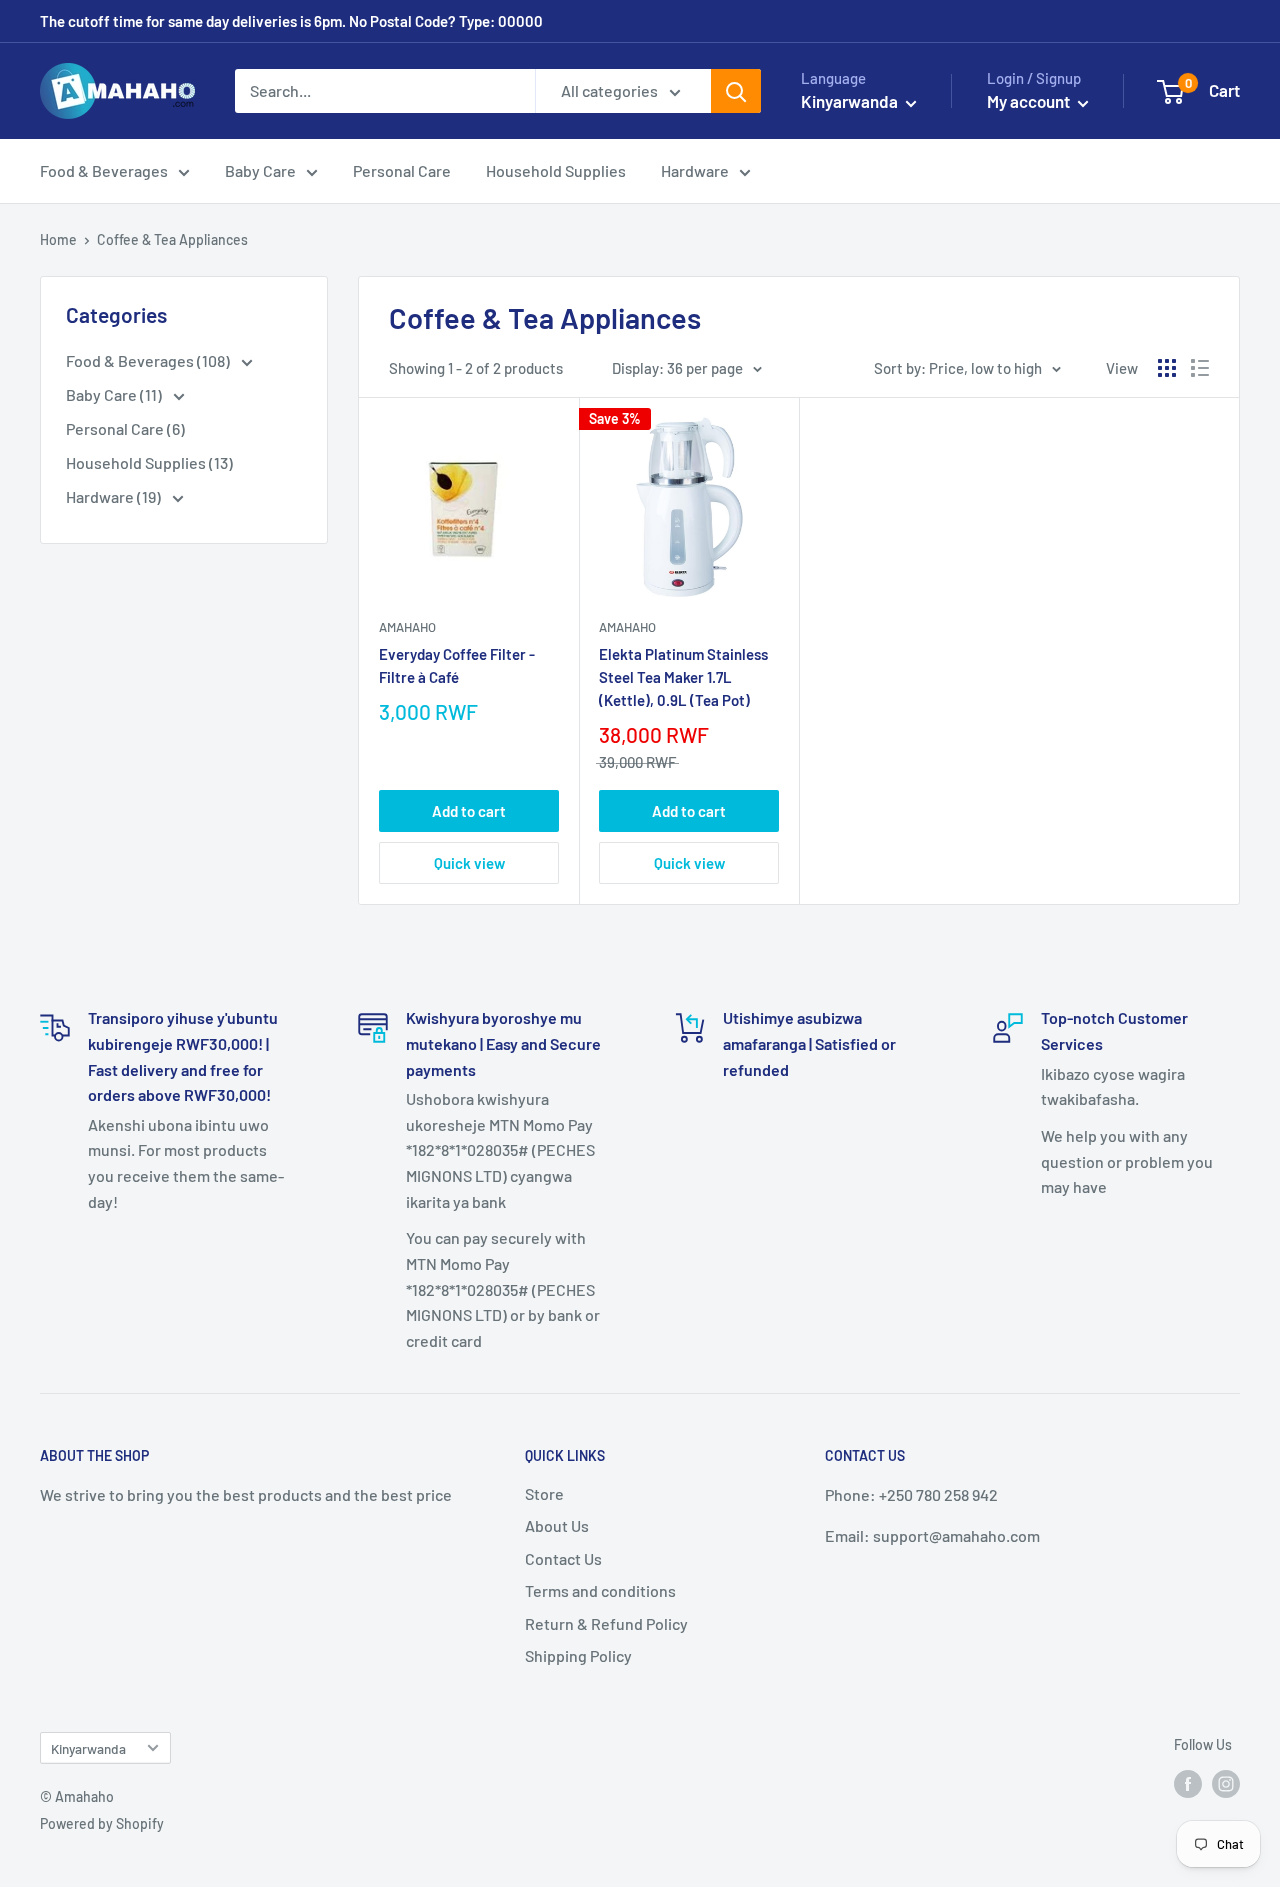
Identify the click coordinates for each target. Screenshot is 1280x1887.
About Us (557, 1525)
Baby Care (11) (115, 394)
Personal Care (402, 170)
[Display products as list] (1200, 368)
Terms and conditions (600, 1590)
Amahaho (407, 627)
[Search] (736, 91)
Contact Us (563, 1558)
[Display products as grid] (1167, 368)
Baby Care (260, 170)
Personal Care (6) (125, 428)
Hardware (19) (115, 496)
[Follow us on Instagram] (1226, 1784)
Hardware (695, 170)
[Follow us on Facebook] (1188, 1784)
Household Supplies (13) (149, 462)
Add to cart (469, 811)
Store (544, 1493)
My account (1030, 101)
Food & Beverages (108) (149, 360)
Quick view (469, 863)
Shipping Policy (578, 1655)
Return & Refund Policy (606, 1623)
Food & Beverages (104, 170)
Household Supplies (556, 170)
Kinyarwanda (88, 1748)
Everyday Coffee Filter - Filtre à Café (457, 665)
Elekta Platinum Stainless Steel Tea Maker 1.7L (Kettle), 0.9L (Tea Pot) (683, 677)
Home (58, 239)
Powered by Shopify (102, 1823)
